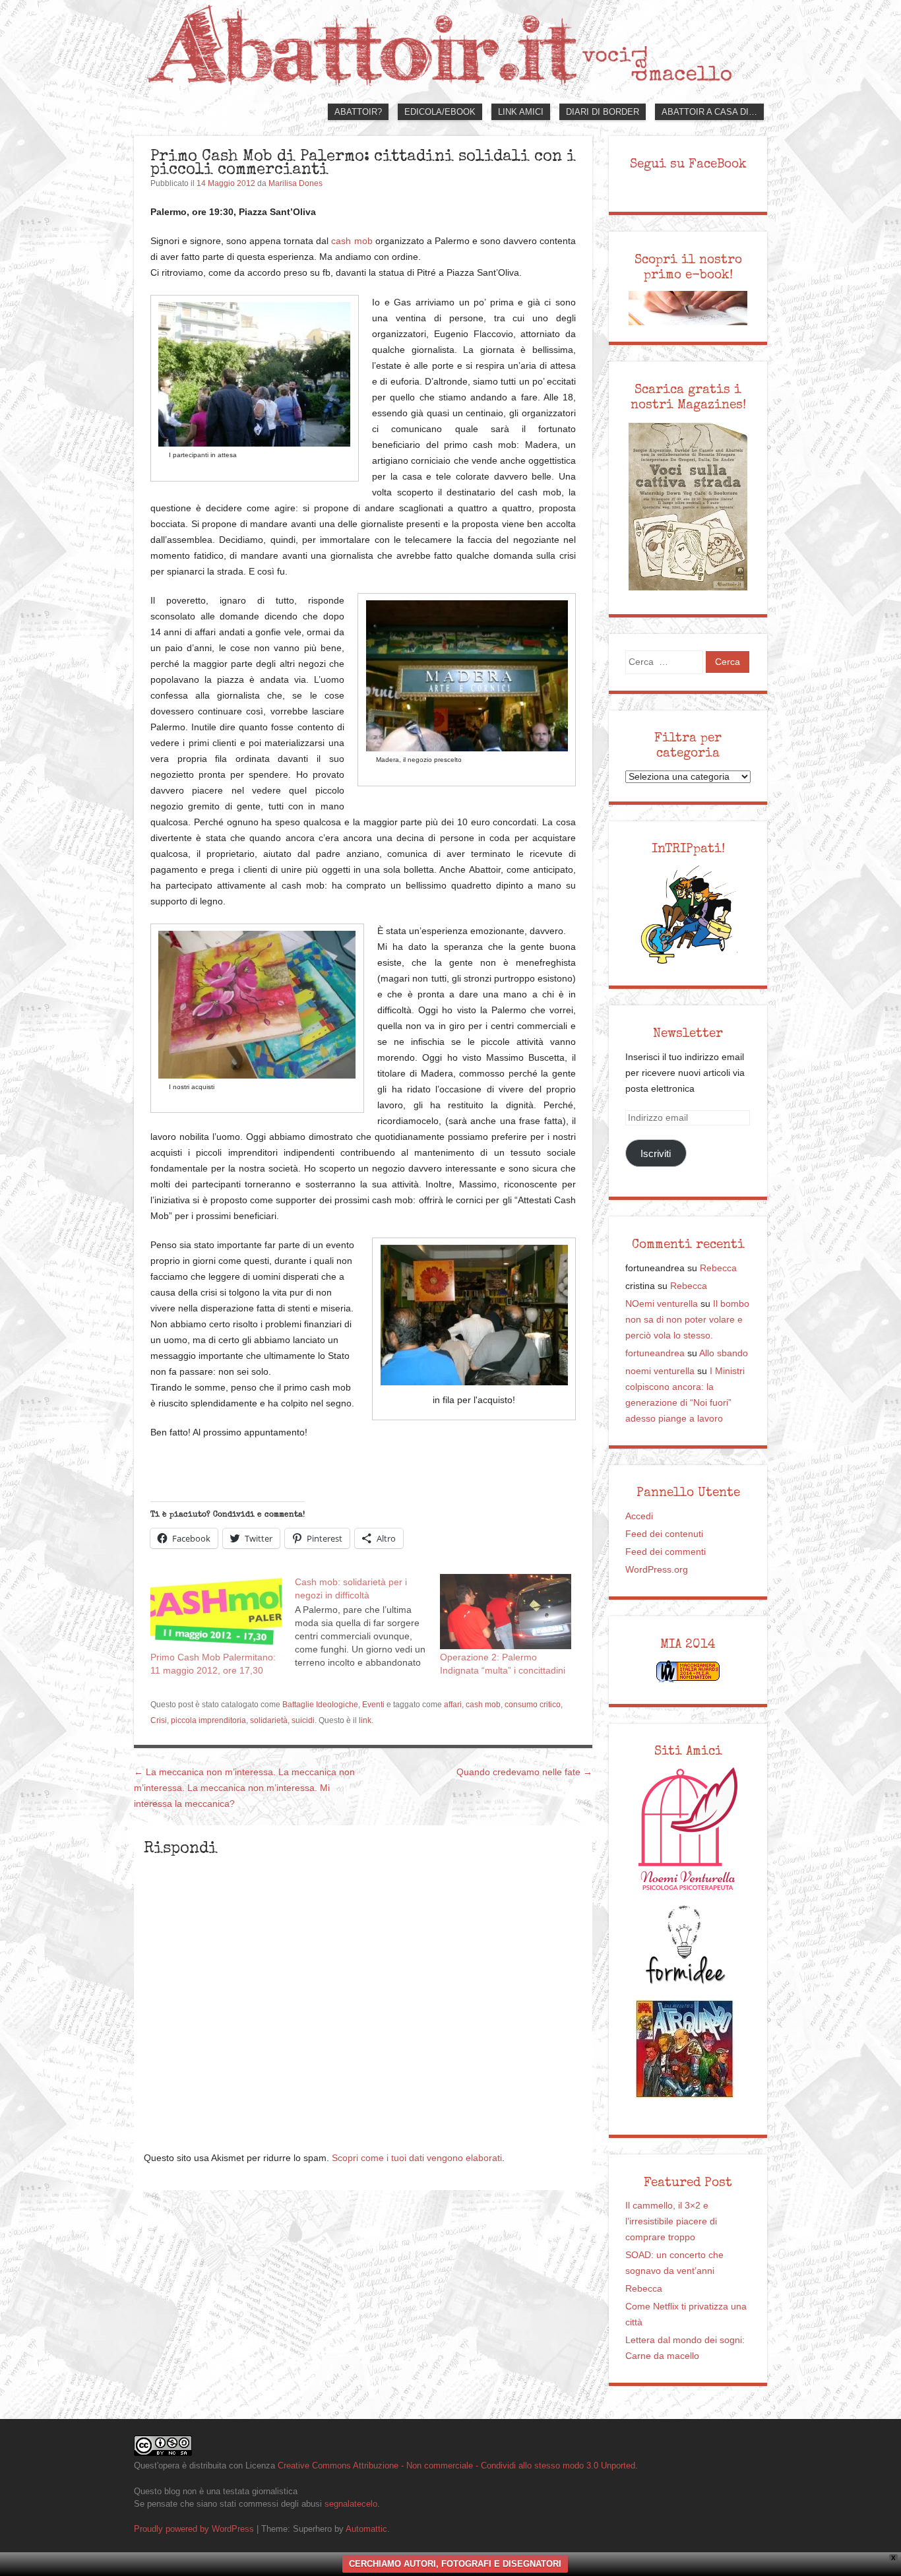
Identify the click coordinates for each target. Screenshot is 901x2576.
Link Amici (521, 112)
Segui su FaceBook (688, 164)
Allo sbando (724, 1353)
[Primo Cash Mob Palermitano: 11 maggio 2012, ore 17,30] (216, 1612)
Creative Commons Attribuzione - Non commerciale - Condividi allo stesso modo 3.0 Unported (456, 2466)
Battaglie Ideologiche (320, 1705)
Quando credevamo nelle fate (524, 1772)
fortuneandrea (655, 1353)
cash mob (352, 241)
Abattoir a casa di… (709, 112)
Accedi (639, 1516)
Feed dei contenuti (664, 1534)
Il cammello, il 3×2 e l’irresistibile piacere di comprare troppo (671, 2221)
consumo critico (533, 1705)
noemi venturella (660, 1371)
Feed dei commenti (666, 1552)
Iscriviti (656, 1153)
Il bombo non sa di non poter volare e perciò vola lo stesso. (687, 1320)
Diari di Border (603, 112)
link (365, 1720)
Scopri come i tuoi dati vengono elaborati (417, 2158)
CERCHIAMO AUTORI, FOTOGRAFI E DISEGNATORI (455, 2564)
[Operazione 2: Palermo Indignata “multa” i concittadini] (506, 1612)
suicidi (303, 1720)
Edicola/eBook (440, 112)
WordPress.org (657, 1570)
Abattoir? (358, 112)
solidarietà (269, 1720)
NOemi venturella (662, 1304)
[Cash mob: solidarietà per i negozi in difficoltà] (367, 1621)
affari (453, 1705)
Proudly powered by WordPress (194, 2529)
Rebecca (718, 1268)
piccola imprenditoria (208, 1720)
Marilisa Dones (295, 183)
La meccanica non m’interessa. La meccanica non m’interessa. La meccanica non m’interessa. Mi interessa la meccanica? (244, 1788)
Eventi (373, 1705)
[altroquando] (685, 2049)
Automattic (366, 2529)
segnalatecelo (351, 2504)
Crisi (159, 1720)
